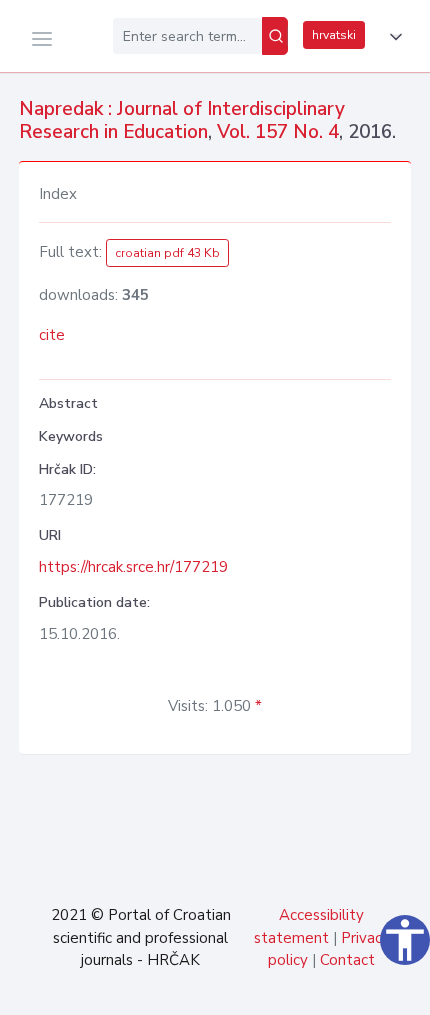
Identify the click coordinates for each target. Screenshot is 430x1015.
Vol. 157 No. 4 (278, 132)
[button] (392, 37)
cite (52, 335)
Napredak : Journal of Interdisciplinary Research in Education (182, 120)
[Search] (275, 36)
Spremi (280, 989)
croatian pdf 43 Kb (167, 253)
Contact (347, 960)
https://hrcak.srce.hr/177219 (133, 567)
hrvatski (334, 35)
